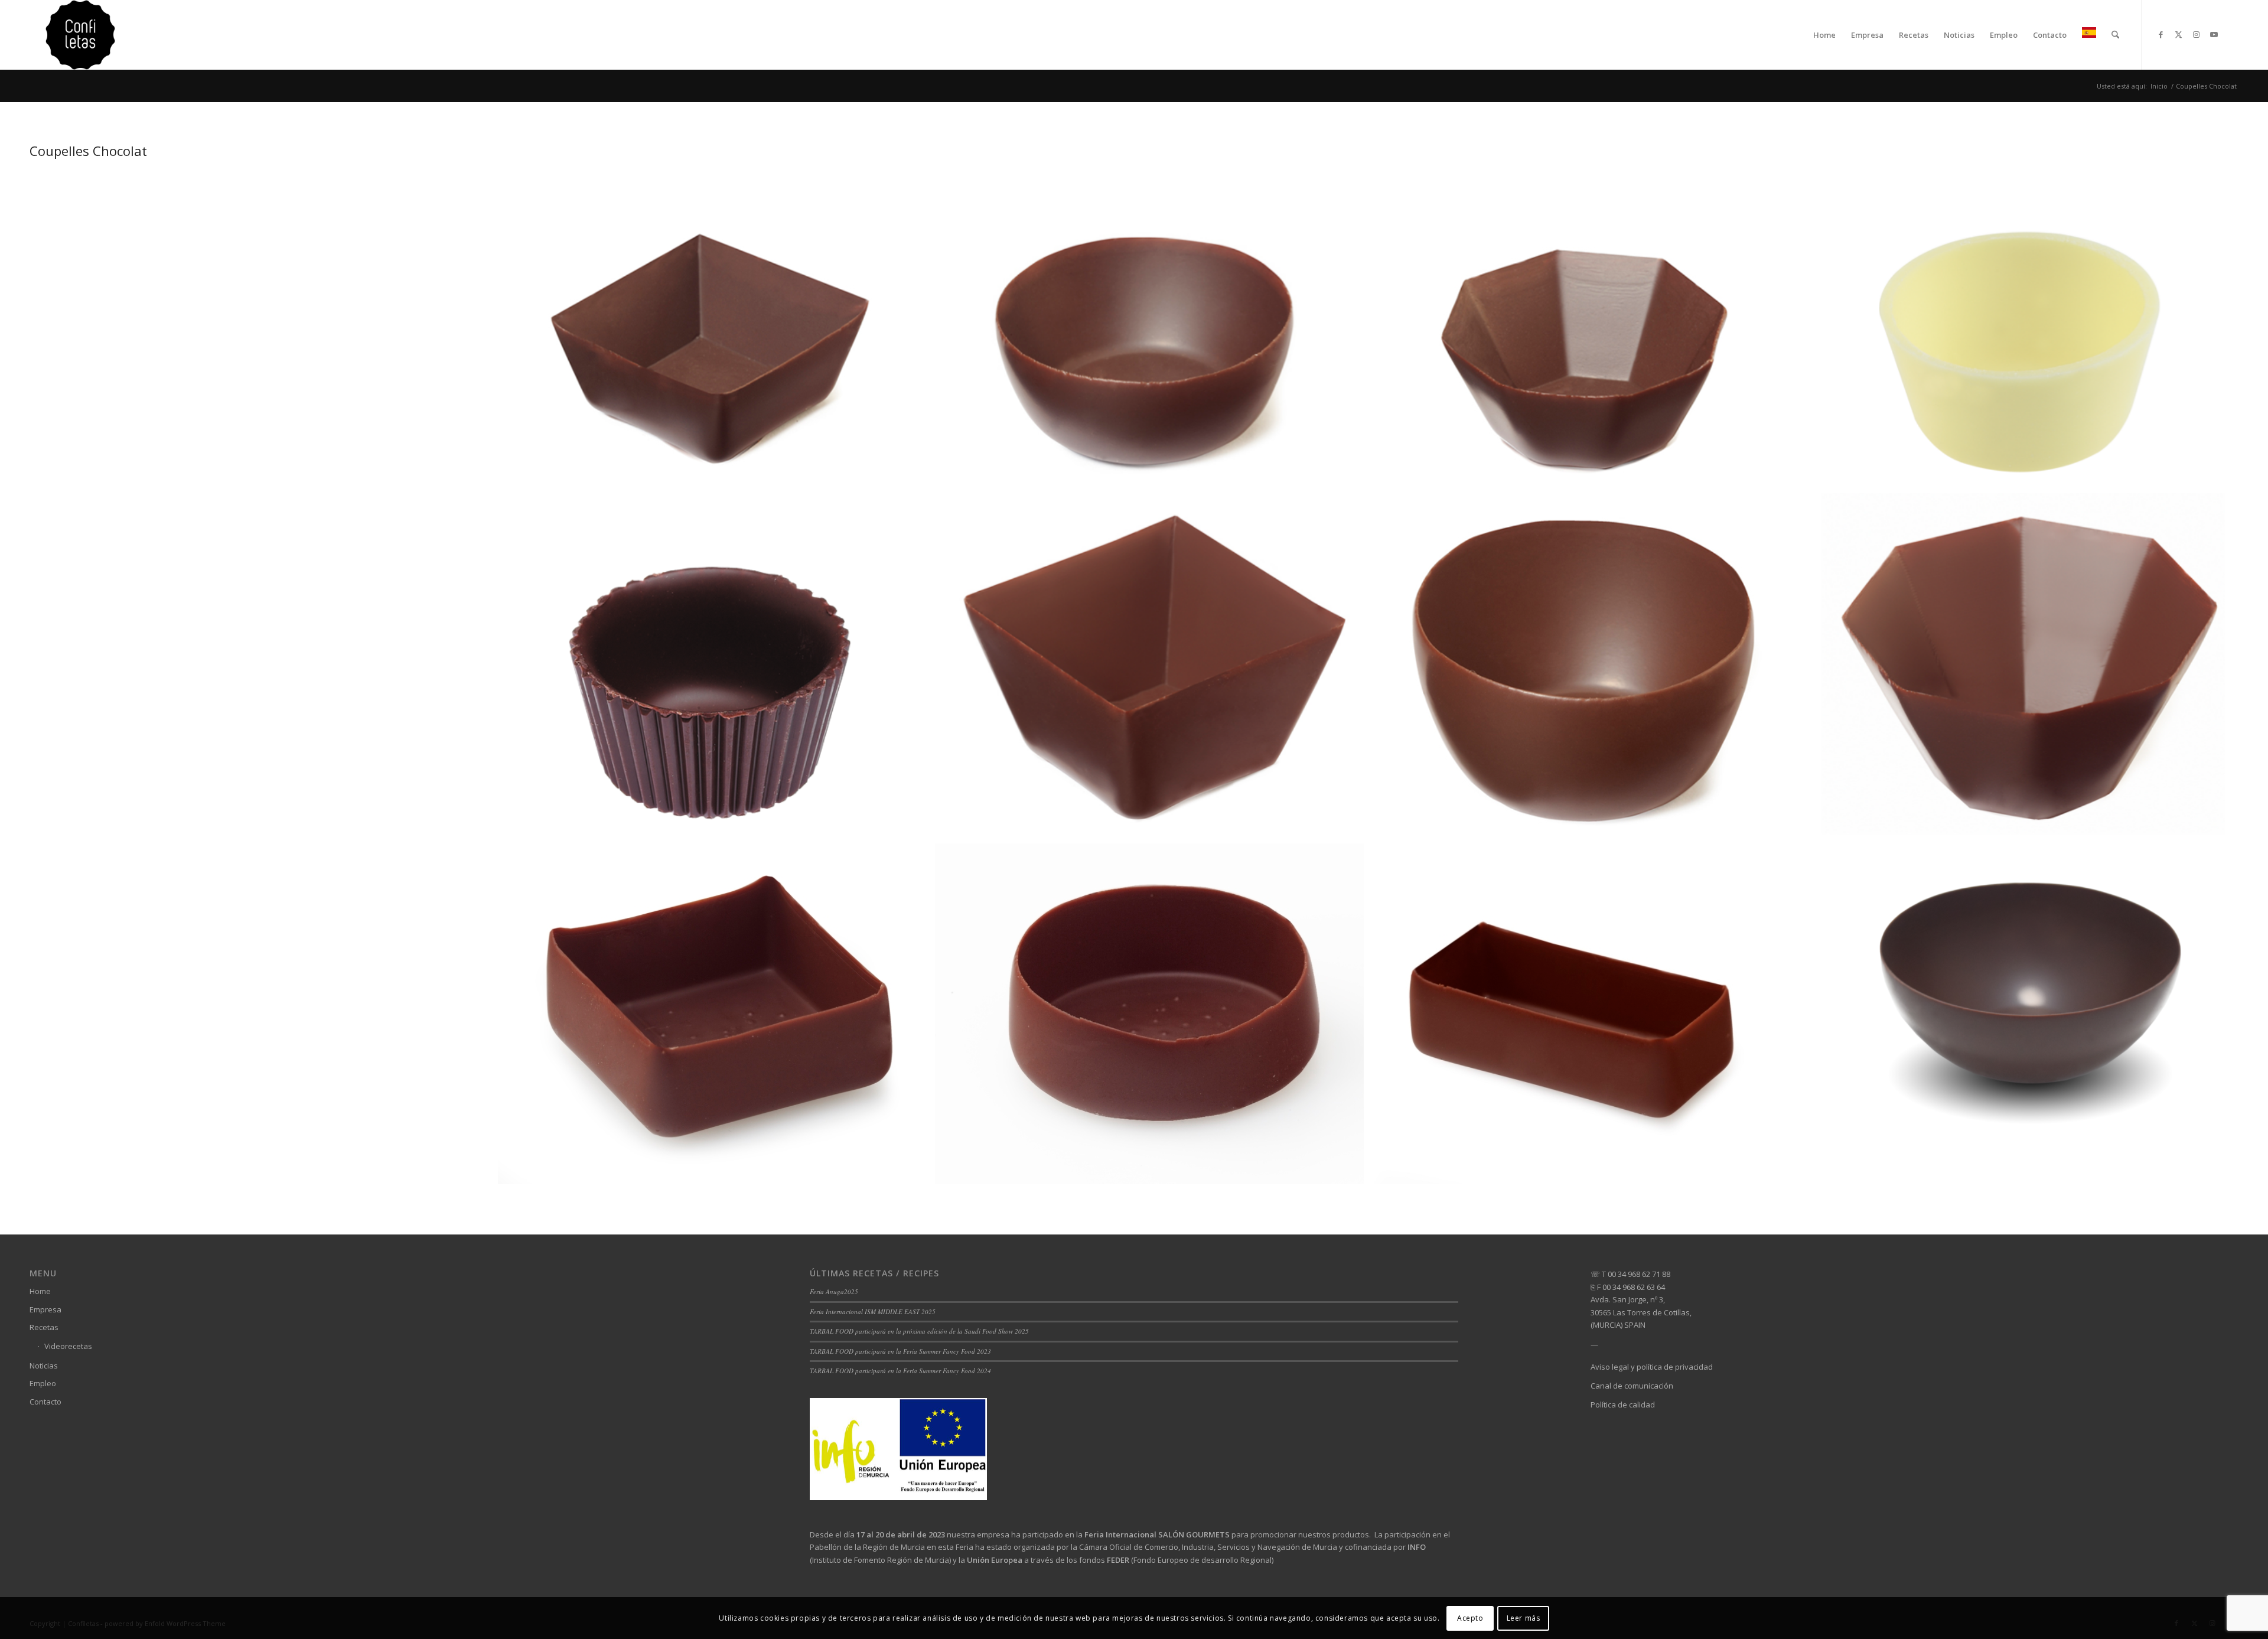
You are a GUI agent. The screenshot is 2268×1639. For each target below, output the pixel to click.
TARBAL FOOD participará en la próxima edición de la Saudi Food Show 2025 (919, 1331)
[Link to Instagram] (2196, 34)
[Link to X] (2178, 34)
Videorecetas (68, 1346)
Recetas (44, 1327)
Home (40, 1291)
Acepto (1470, 1618)
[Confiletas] (80, 35)
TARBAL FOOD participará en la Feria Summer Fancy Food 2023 (900, 1351)
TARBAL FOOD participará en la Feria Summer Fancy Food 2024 (900, 1371)
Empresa (45, 1309)
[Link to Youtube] (2214, 34)
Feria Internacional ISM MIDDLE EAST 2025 (873, 1311)
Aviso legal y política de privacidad (1652, 1367)
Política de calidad (1623, 1405)
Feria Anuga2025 (834, 1291)
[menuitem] (1824, 35)
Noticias (44, 1366)
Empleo (43, 1383)
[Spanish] (2089, 35)
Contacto (45, 1402)
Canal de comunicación (1632, 1386)
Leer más (1524, 1618)
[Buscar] (2115, 35)
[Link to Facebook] (2161, 34)
